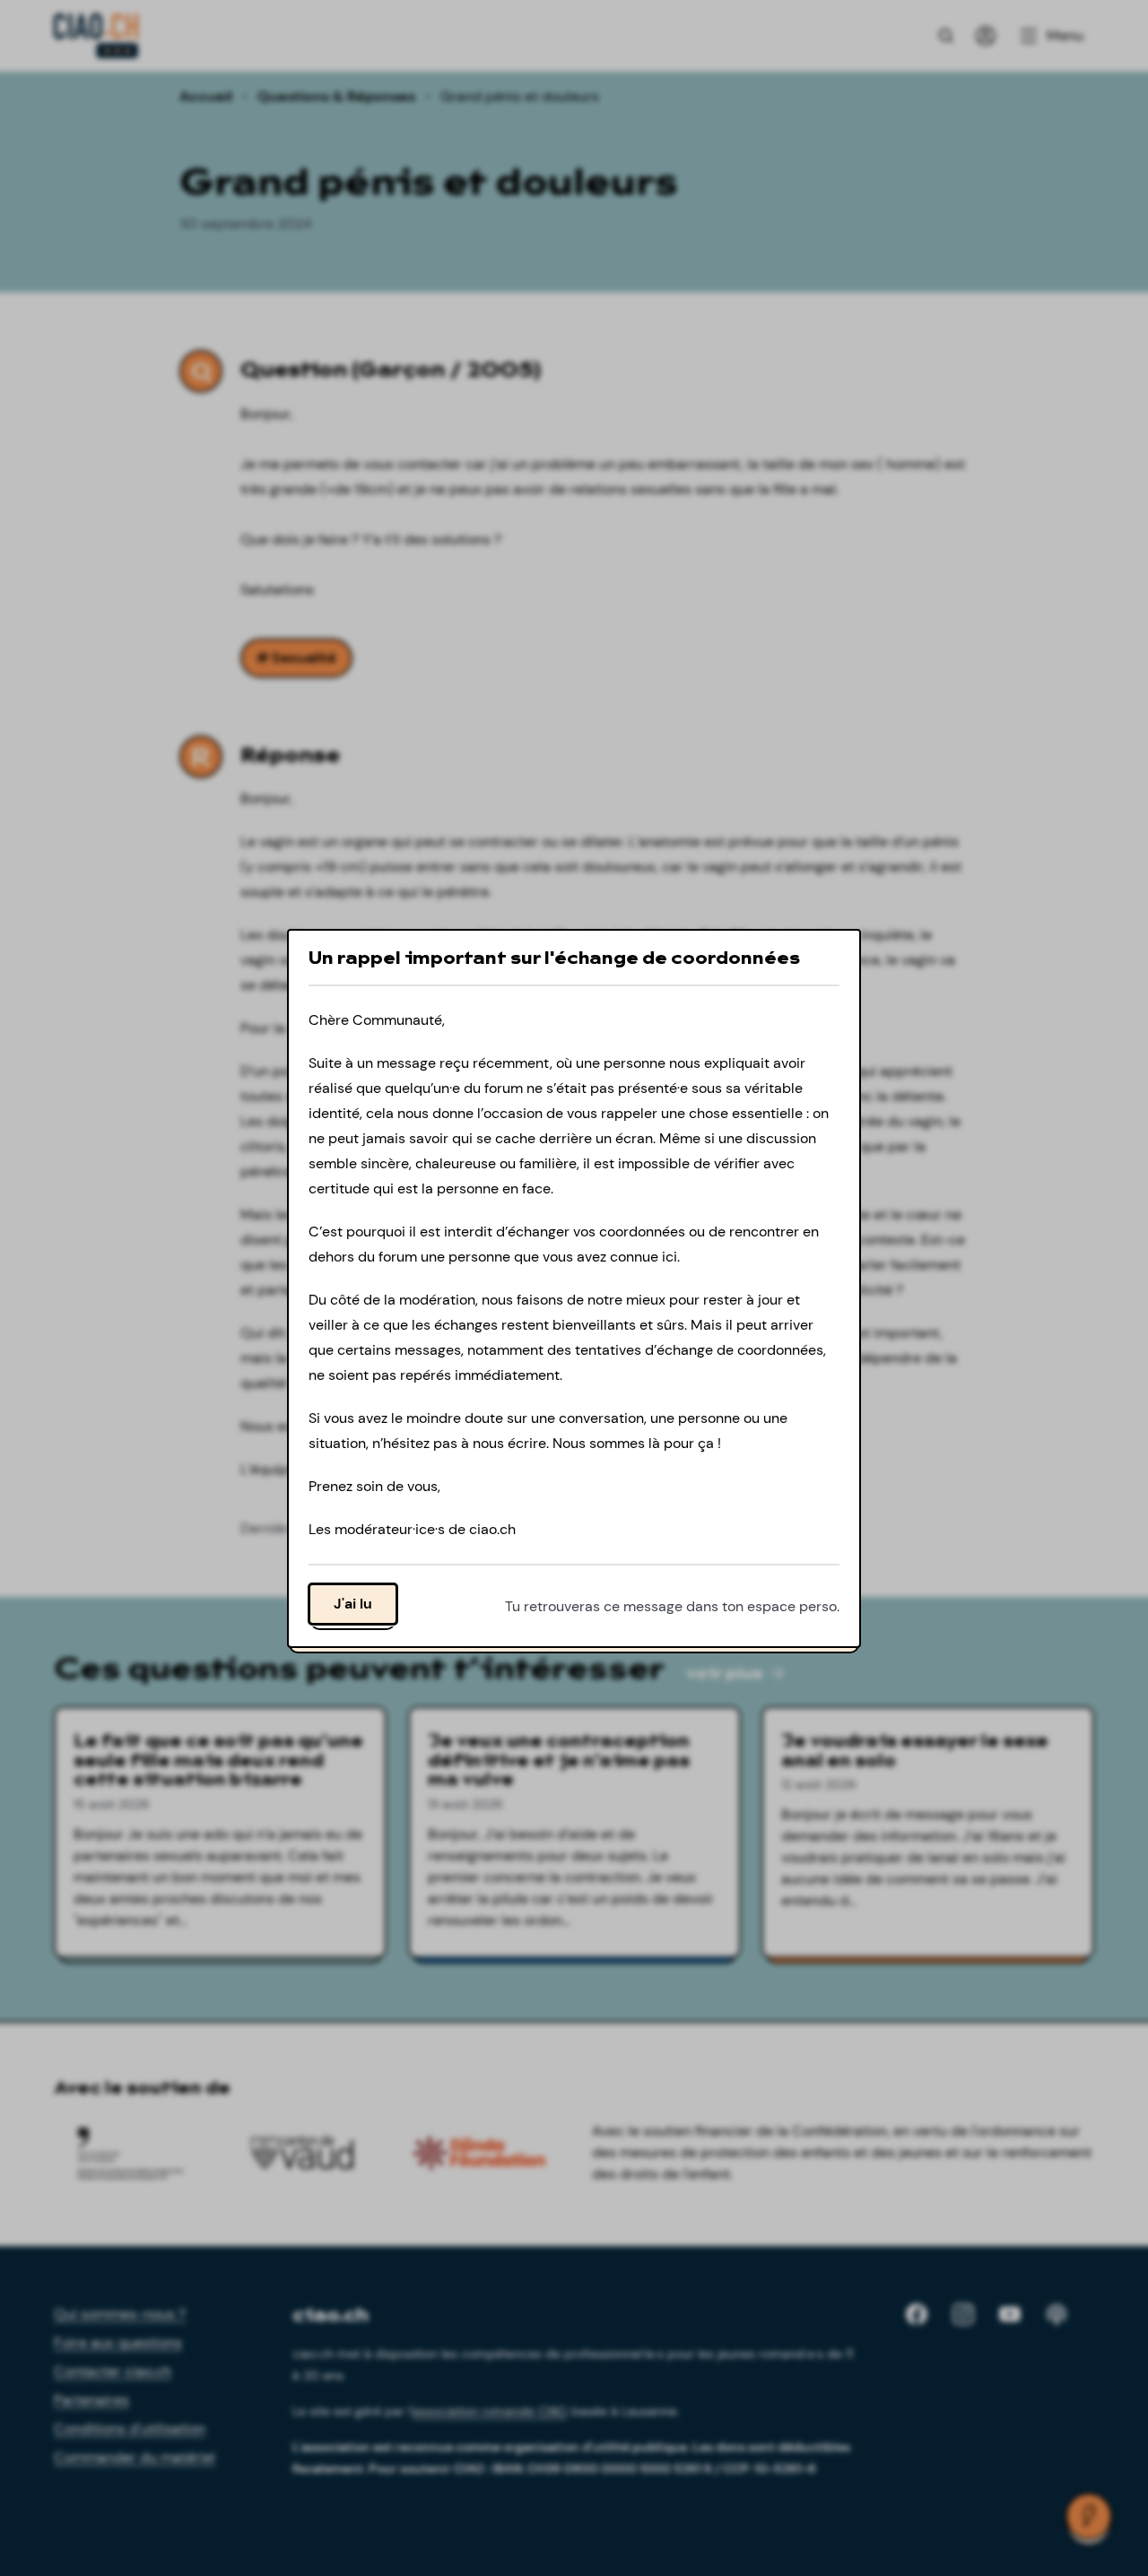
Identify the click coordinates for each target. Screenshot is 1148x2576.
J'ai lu (353, 1603)
